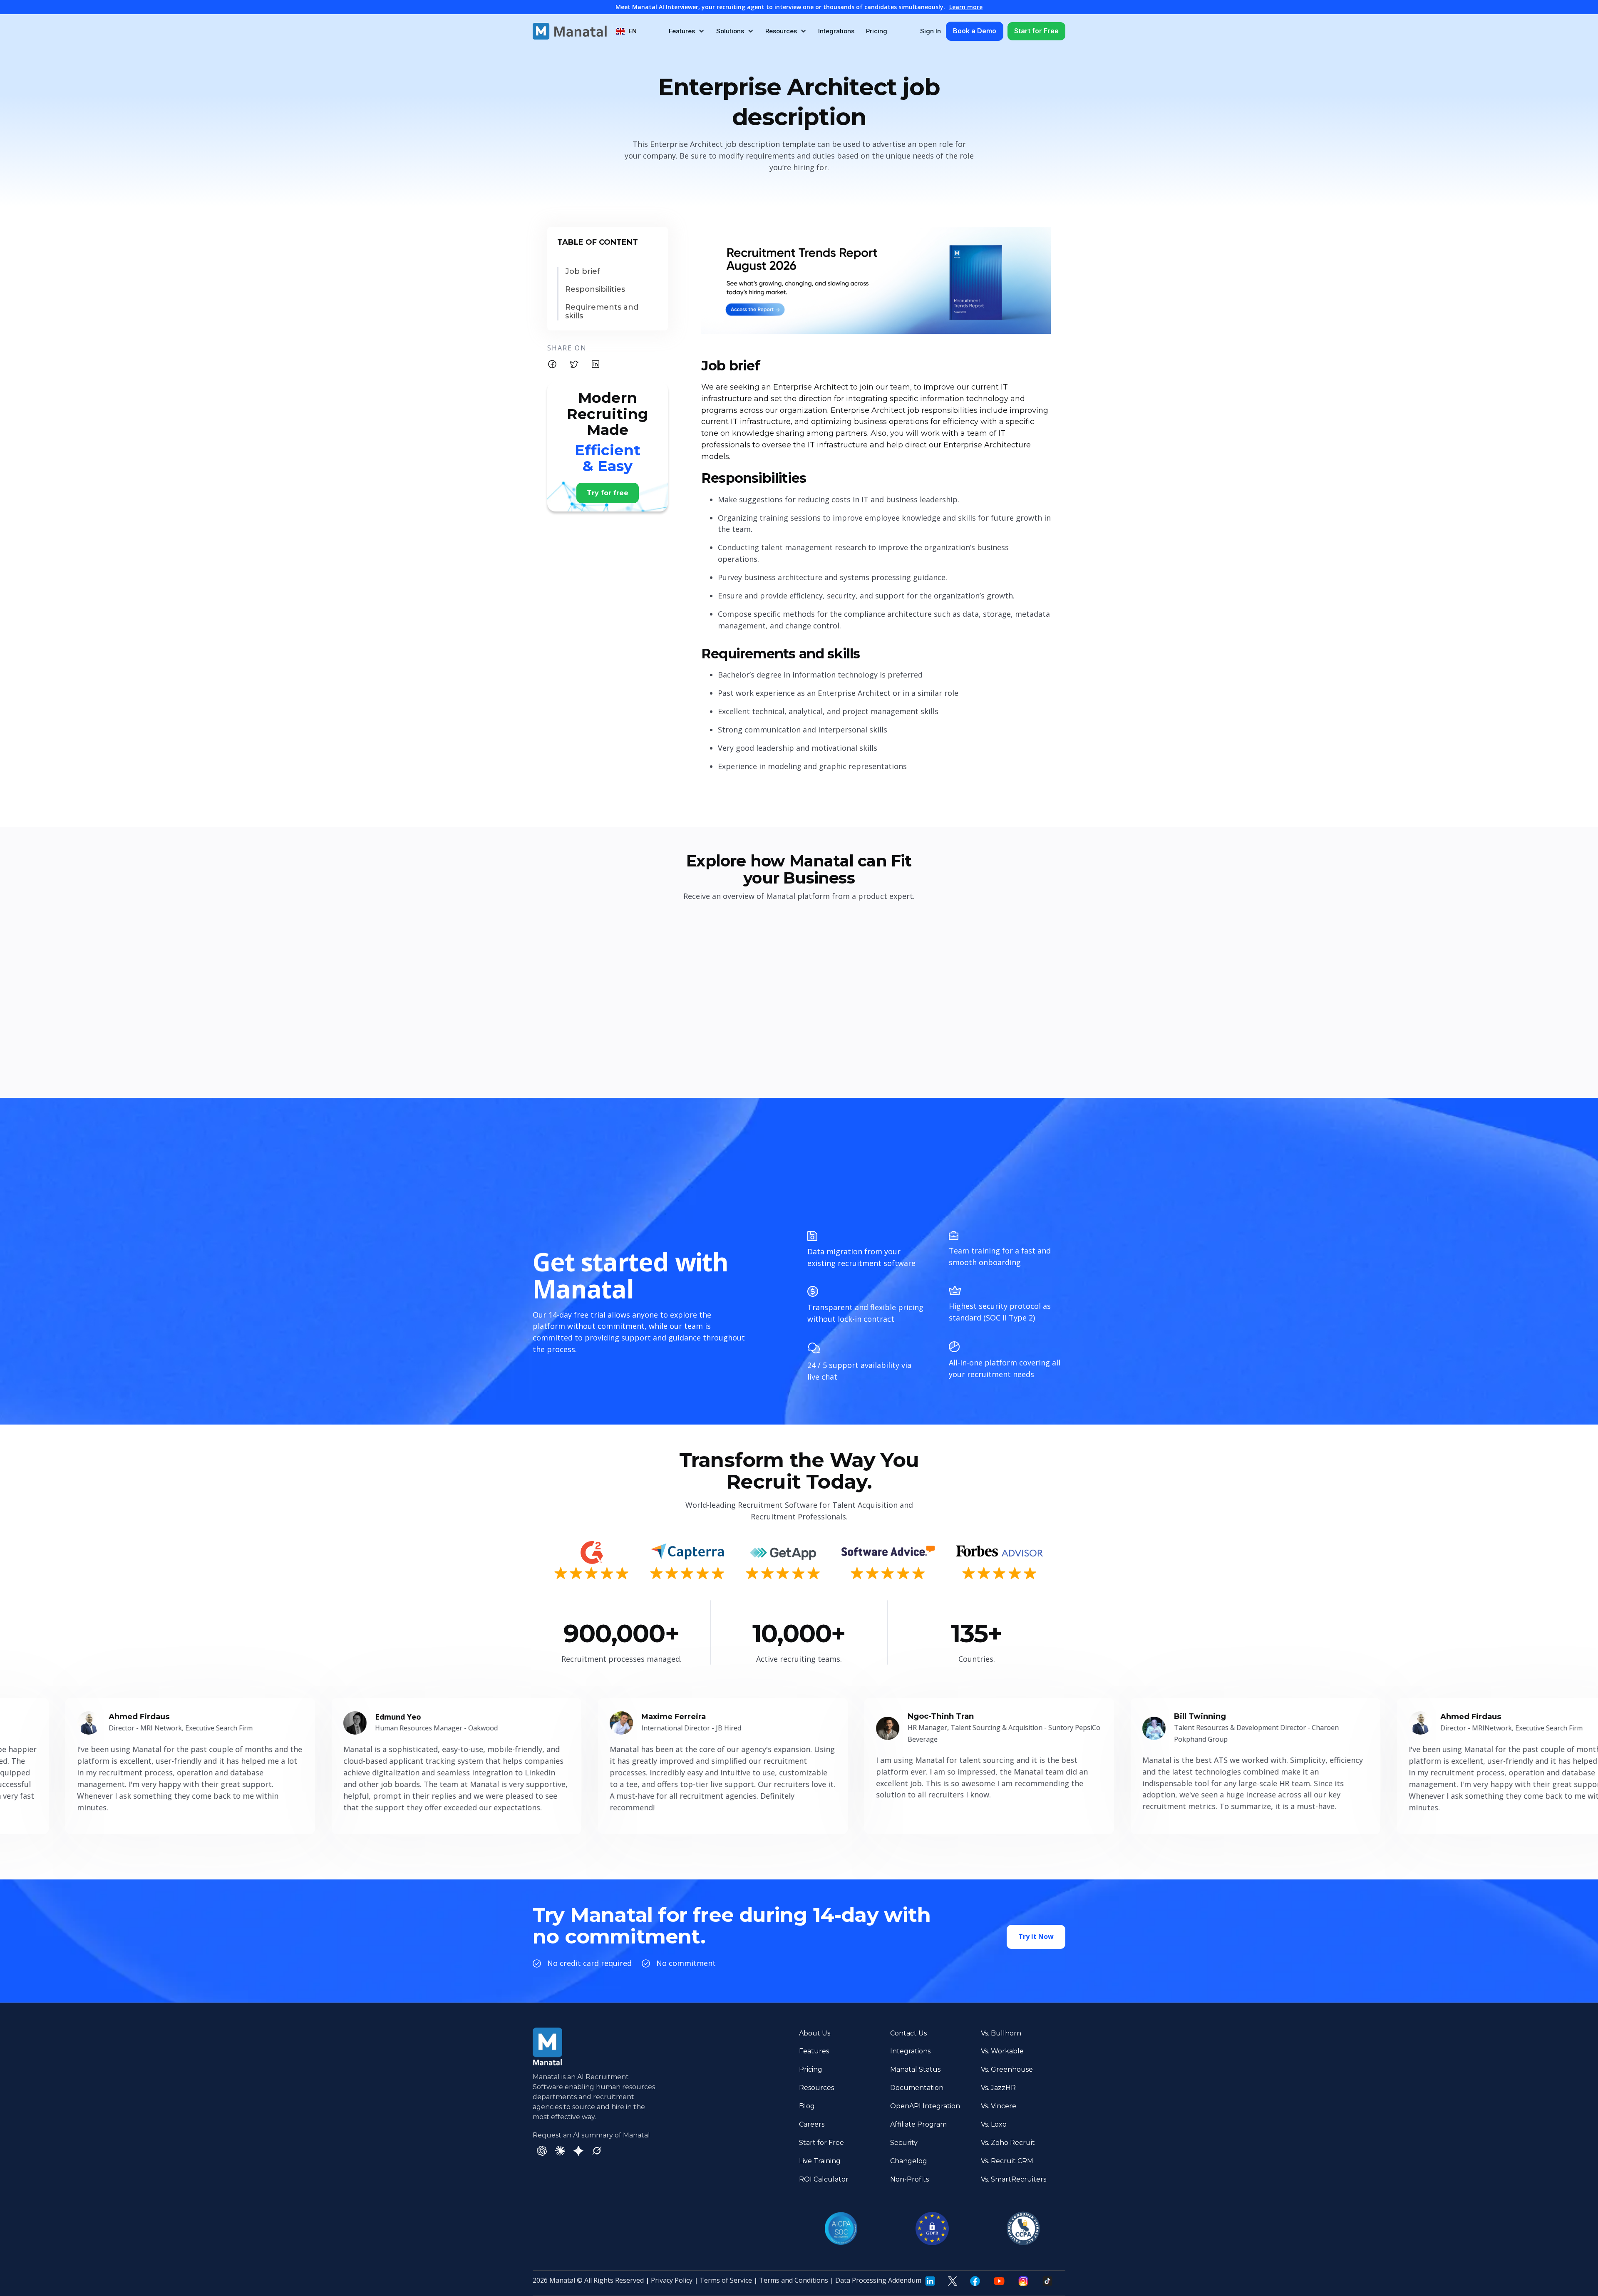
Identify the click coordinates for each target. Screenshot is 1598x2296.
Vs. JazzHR (998, 2088)
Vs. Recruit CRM (1007, 2161)
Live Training (820, 2161)
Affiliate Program (918, 2124)
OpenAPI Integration (925, 2106)
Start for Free (1036, 31)
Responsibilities (595, 289)
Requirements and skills (602, 312)
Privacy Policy (672, 2280)
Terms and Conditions (794, 2280)
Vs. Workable (1002, 2051)
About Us (815, 2033)
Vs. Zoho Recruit (1008, 2143)
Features (814, 2051)
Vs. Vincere (999, 2106)
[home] (570, 31)
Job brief (583, 272)
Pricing (877, 31)
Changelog (909, 2161)
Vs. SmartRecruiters (1014, 2179)
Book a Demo (975, 31)
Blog (807, 2106)
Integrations (836, 31)
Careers (812, 2124)
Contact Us (908, 2033)
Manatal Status (915, 2069)
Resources (816, 2088)
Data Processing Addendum (878, 2280)
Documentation (917, 2088)
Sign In (931, 31)
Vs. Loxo (994, 2124)
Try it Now (1036, 1936)
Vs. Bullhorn (1001, 2033)
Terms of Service (726, 2280)
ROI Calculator (824, 2179)
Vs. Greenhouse (1007, 2069)
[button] (627, 31)
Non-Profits (909, 2179)
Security (904, 2143)
